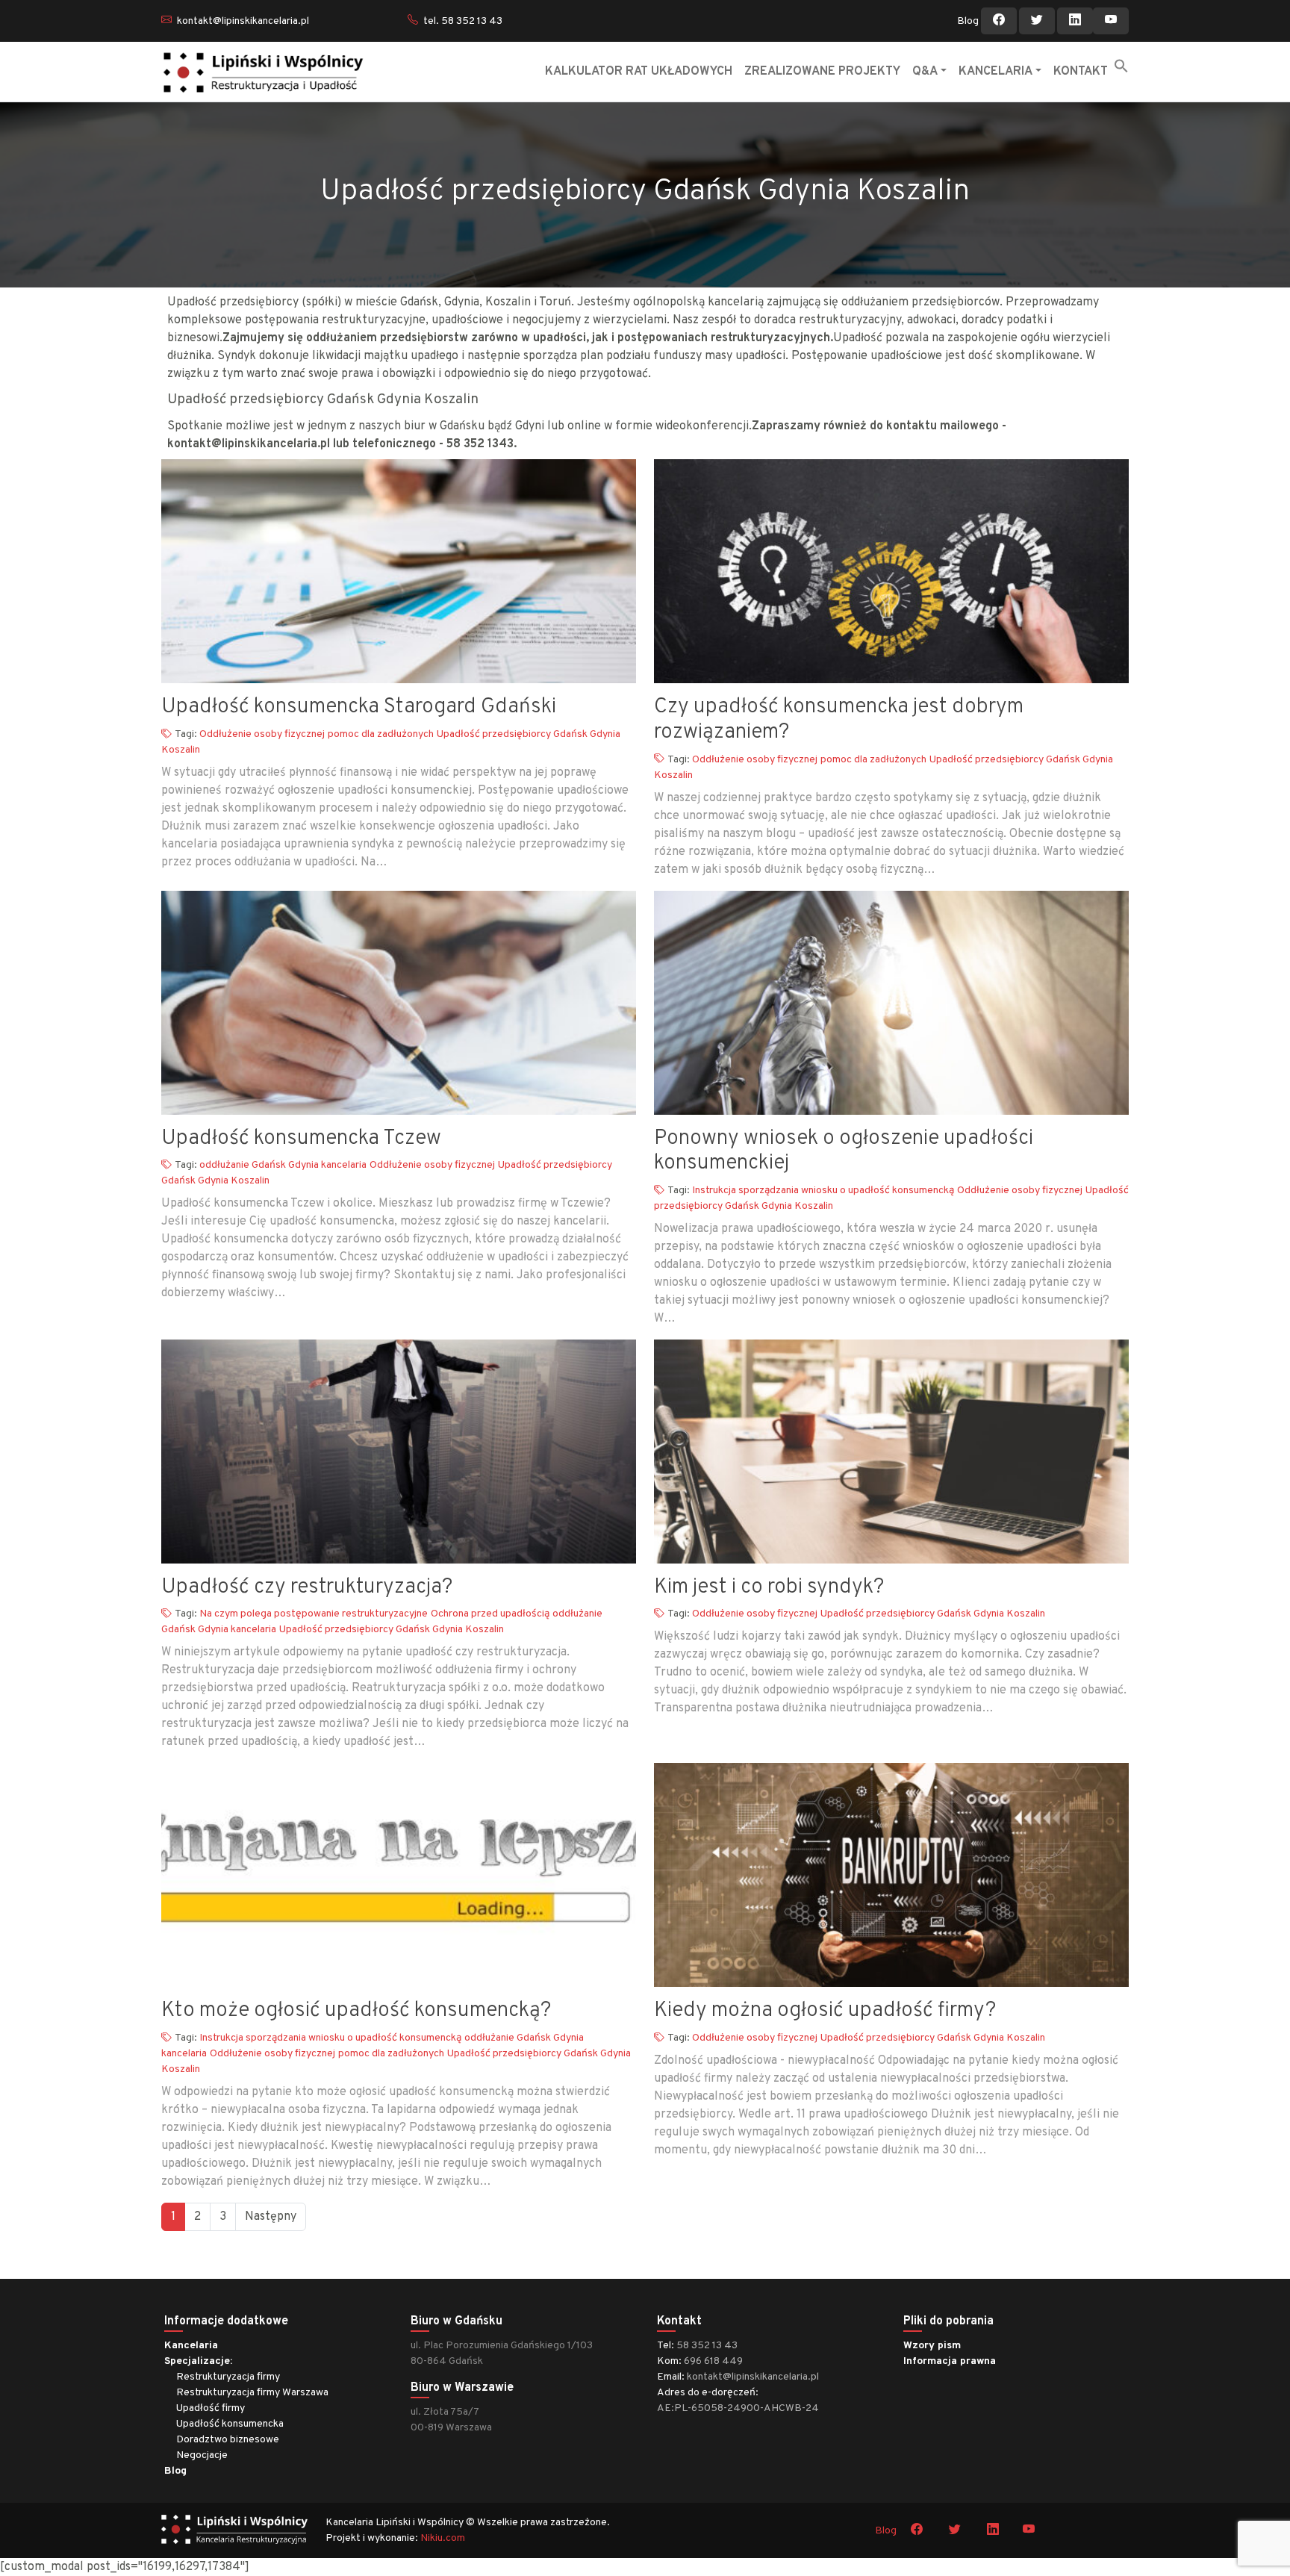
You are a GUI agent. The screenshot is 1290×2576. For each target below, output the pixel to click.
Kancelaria (191, 2346)
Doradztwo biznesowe (228, 2440)
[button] (1121, 66)
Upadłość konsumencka (230, 2424)
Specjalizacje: (198, 2361)
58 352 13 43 (707, 2346)
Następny (271, 2217)
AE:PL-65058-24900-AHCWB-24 (738, 2408)
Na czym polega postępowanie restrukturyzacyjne (314, 1614)
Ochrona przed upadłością (490, 1614)
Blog (968, 21)
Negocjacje (202, 2455)
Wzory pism (932, 2346)
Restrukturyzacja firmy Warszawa (252, 2393)
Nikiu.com (443, 2538)
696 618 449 (713, 2361)
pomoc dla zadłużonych (381, 734)
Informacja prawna (950, 2361)
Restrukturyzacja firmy (228, 2377)
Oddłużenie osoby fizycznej (262, 734)
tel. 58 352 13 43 (463, 21)
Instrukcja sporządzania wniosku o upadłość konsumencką (823, 1191)
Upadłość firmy (211, 2408)
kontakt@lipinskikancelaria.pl (243, 21)
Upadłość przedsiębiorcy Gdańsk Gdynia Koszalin (392, 1630)
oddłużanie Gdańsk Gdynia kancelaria (283, 1165)
